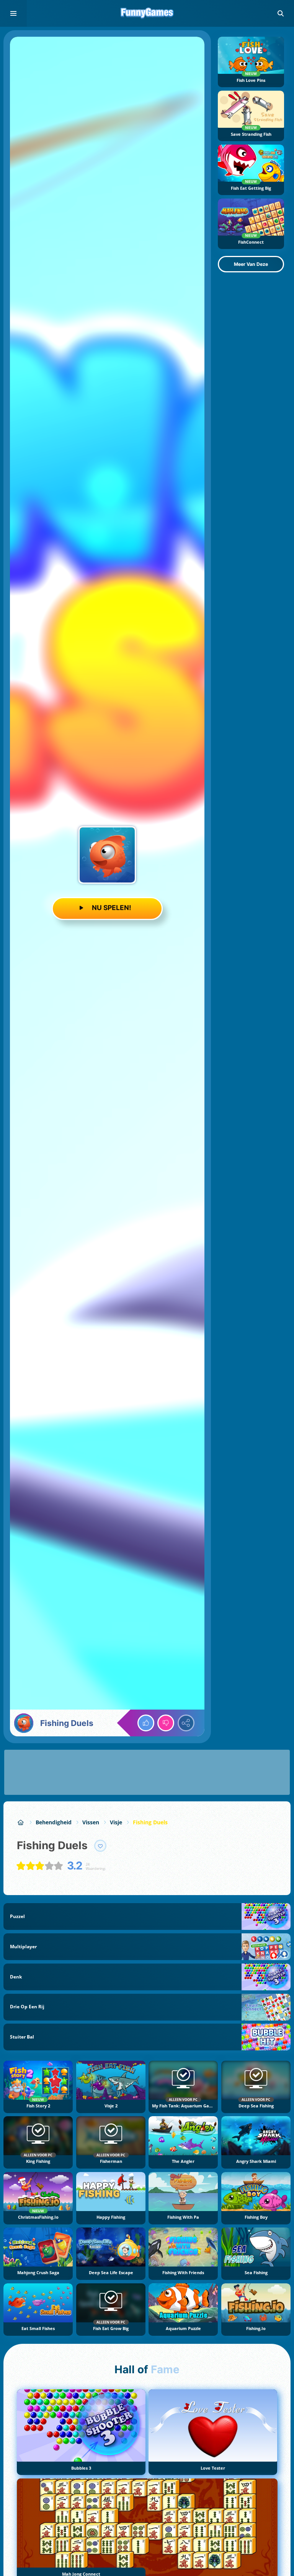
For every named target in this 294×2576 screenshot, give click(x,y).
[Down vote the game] (166, 1723)
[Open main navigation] (13, 13)
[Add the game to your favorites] (100, 1846)
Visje (116, 1822)
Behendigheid (54, 1822)
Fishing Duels (150, 1822)
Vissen (91, 1822)
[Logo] (147, 13)
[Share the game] (186, 1723)
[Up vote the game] (146, 1723)
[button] (281, 13)
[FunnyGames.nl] (21, 1822)
